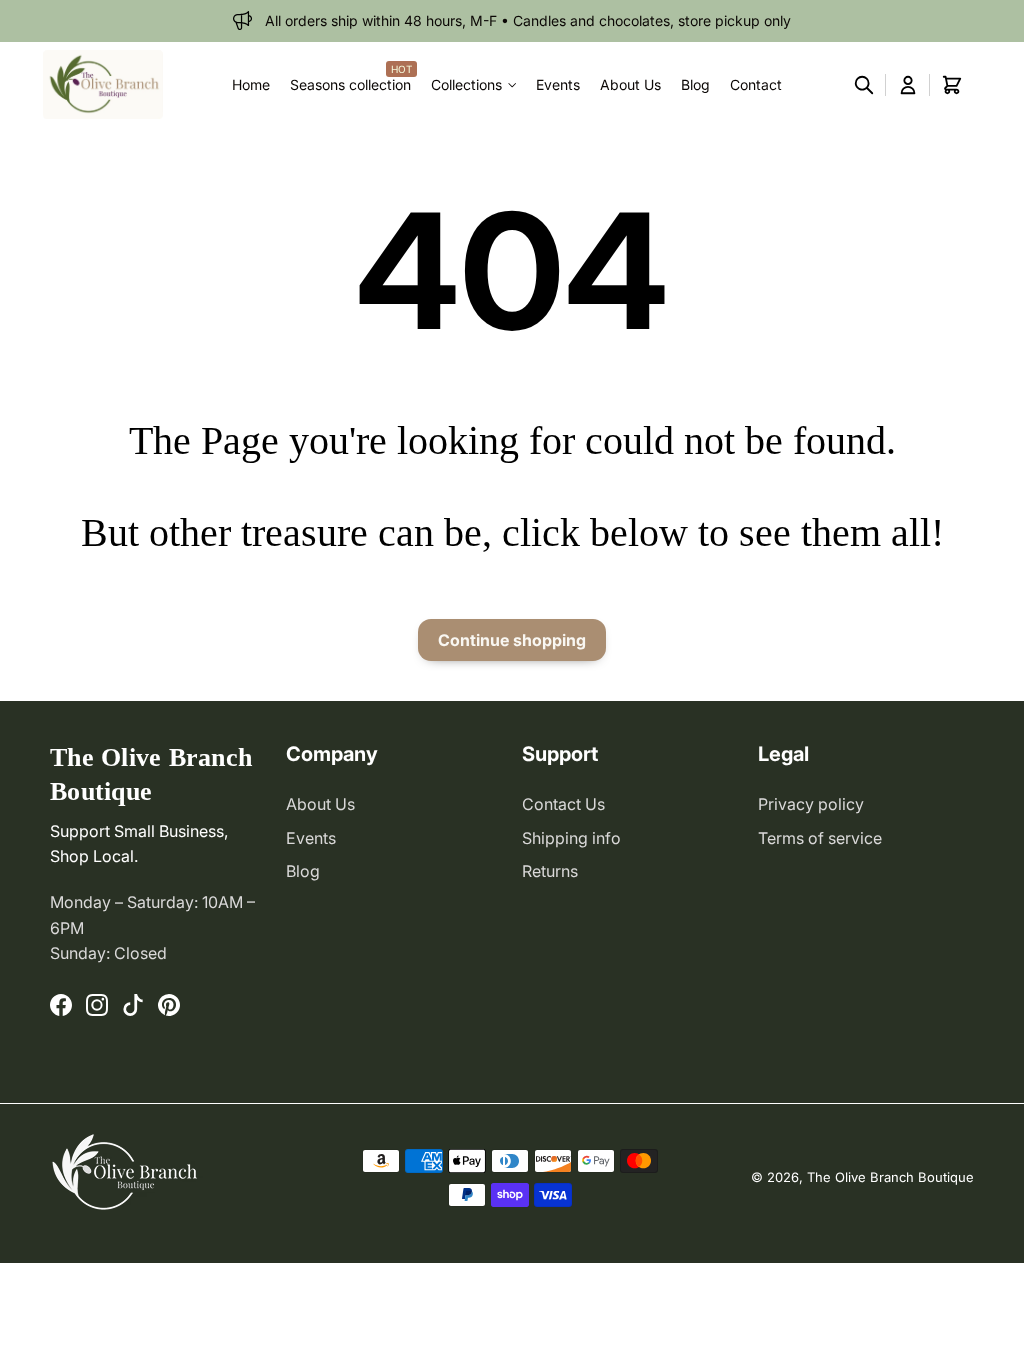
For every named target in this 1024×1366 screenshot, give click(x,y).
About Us (320, 804)
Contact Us (563, 804)
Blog (303, 871)
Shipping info (571, 838)
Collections (466, 84)
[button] (864, 85)
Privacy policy (811, 804)
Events (311, 838)
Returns (550, 871)
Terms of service (820, 838)
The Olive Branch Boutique (890, 1177)
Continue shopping (512, 640)
